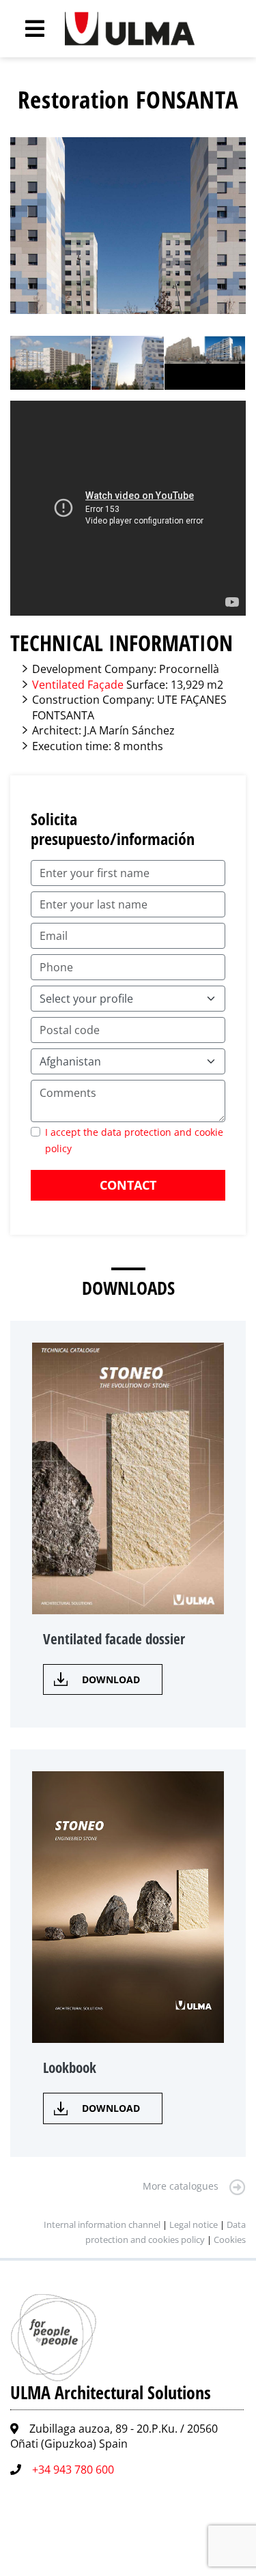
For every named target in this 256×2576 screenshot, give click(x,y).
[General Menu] (27, 29)
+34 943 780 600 (73, 2470)
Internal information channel (102, 2224)
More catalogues (181, 2186)
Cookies (230, 2239)
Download (111, 1679)
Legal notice (194, 2224)
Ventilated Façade (78, 685)
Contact (128, 1185)
